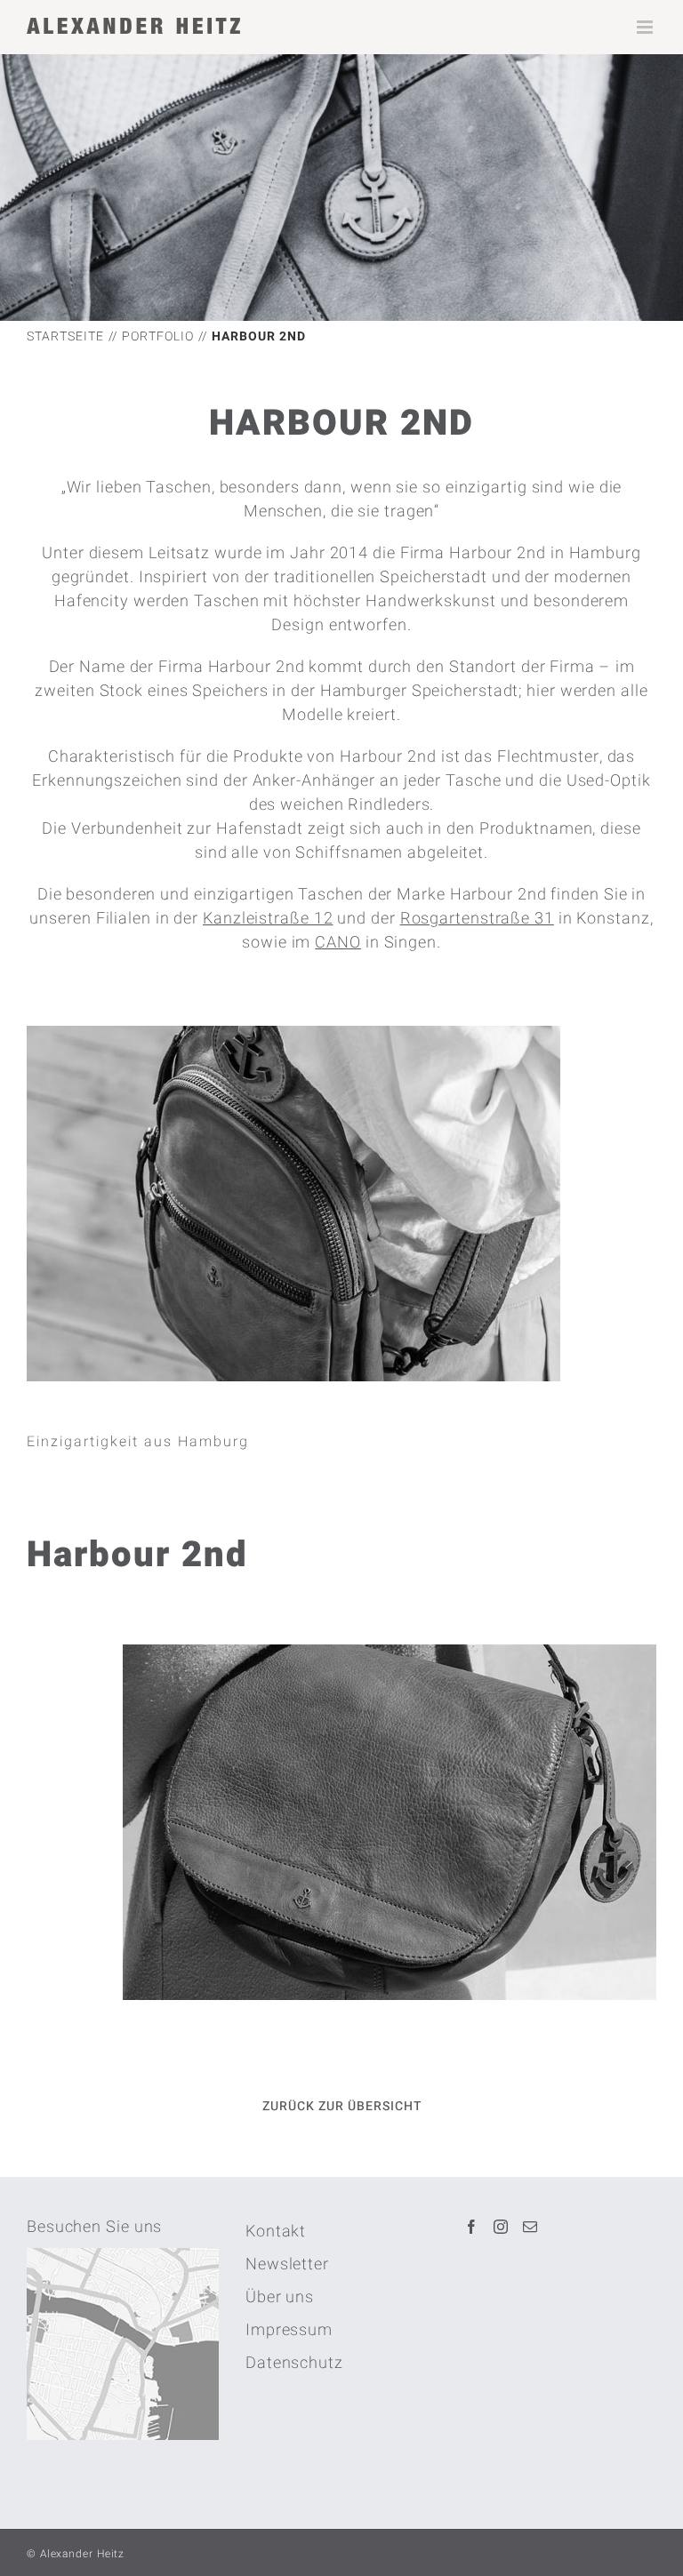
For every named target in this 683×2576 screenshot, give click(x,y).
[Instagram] (501, 2227)
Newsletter (287, 2264)
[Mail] (530, 2227)
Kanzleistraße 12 (268, 919)
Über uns (280, 2297)
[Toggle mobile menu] (647, 27)
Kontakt (276, 2232)
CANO (338, 943)
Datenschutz (294, 2363)
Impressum (289, 2330)
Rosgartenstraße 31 (477, 919)
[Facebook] (472, 2227)
